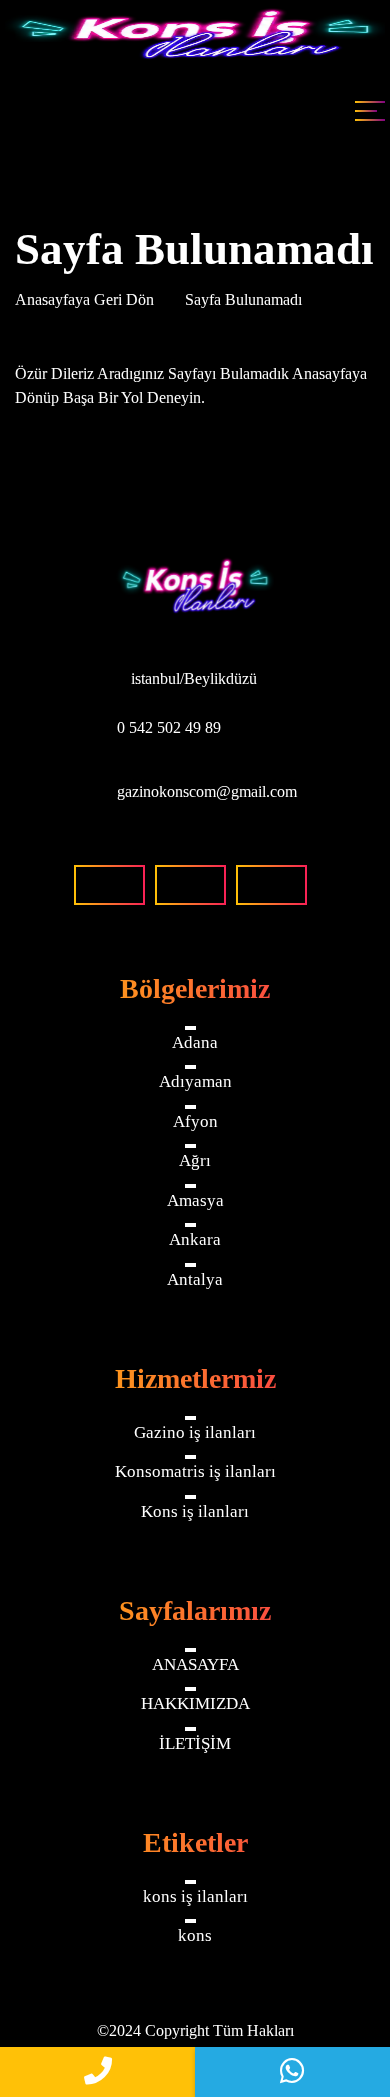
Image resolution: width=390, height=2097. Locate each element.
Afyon (195, 1121)
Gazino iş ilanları (195, 1432)
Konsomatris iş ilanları (195, 1471)
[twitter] (271, 885)
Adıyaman (195, 1081)
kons (195, 1935)
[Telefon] (97, 2072)
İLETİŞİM (195, 1743)
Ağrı (195, 1160)
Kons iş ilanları (195, 1511)
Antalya (195, 1279)
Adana (195, 1042)
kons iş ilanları (195, 1896)
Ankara (195, 1239)
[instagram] (190, 885)
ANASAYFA (195, 1664)
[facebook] (109, 885)
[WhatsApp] (292, 2072)
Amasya (195, 1200)
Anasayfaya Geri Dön (86, 299)
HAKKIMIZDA (195, 1703)
